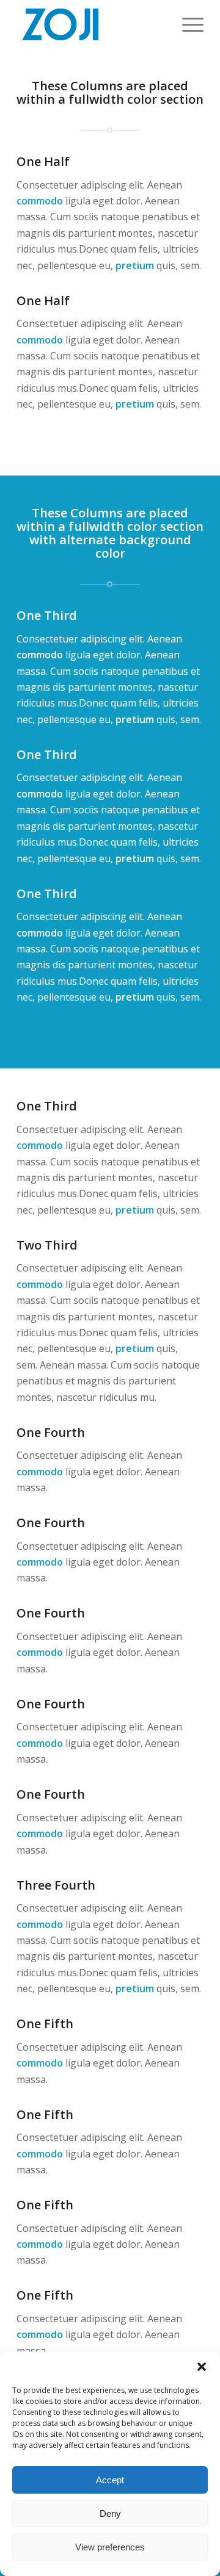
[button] (202, 2367)
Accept (110, 2480)
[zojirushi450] (91, 24)
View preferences (110, 2547)
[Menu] (187, 24)
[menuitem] (187, 24)
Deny (110, 2513)
